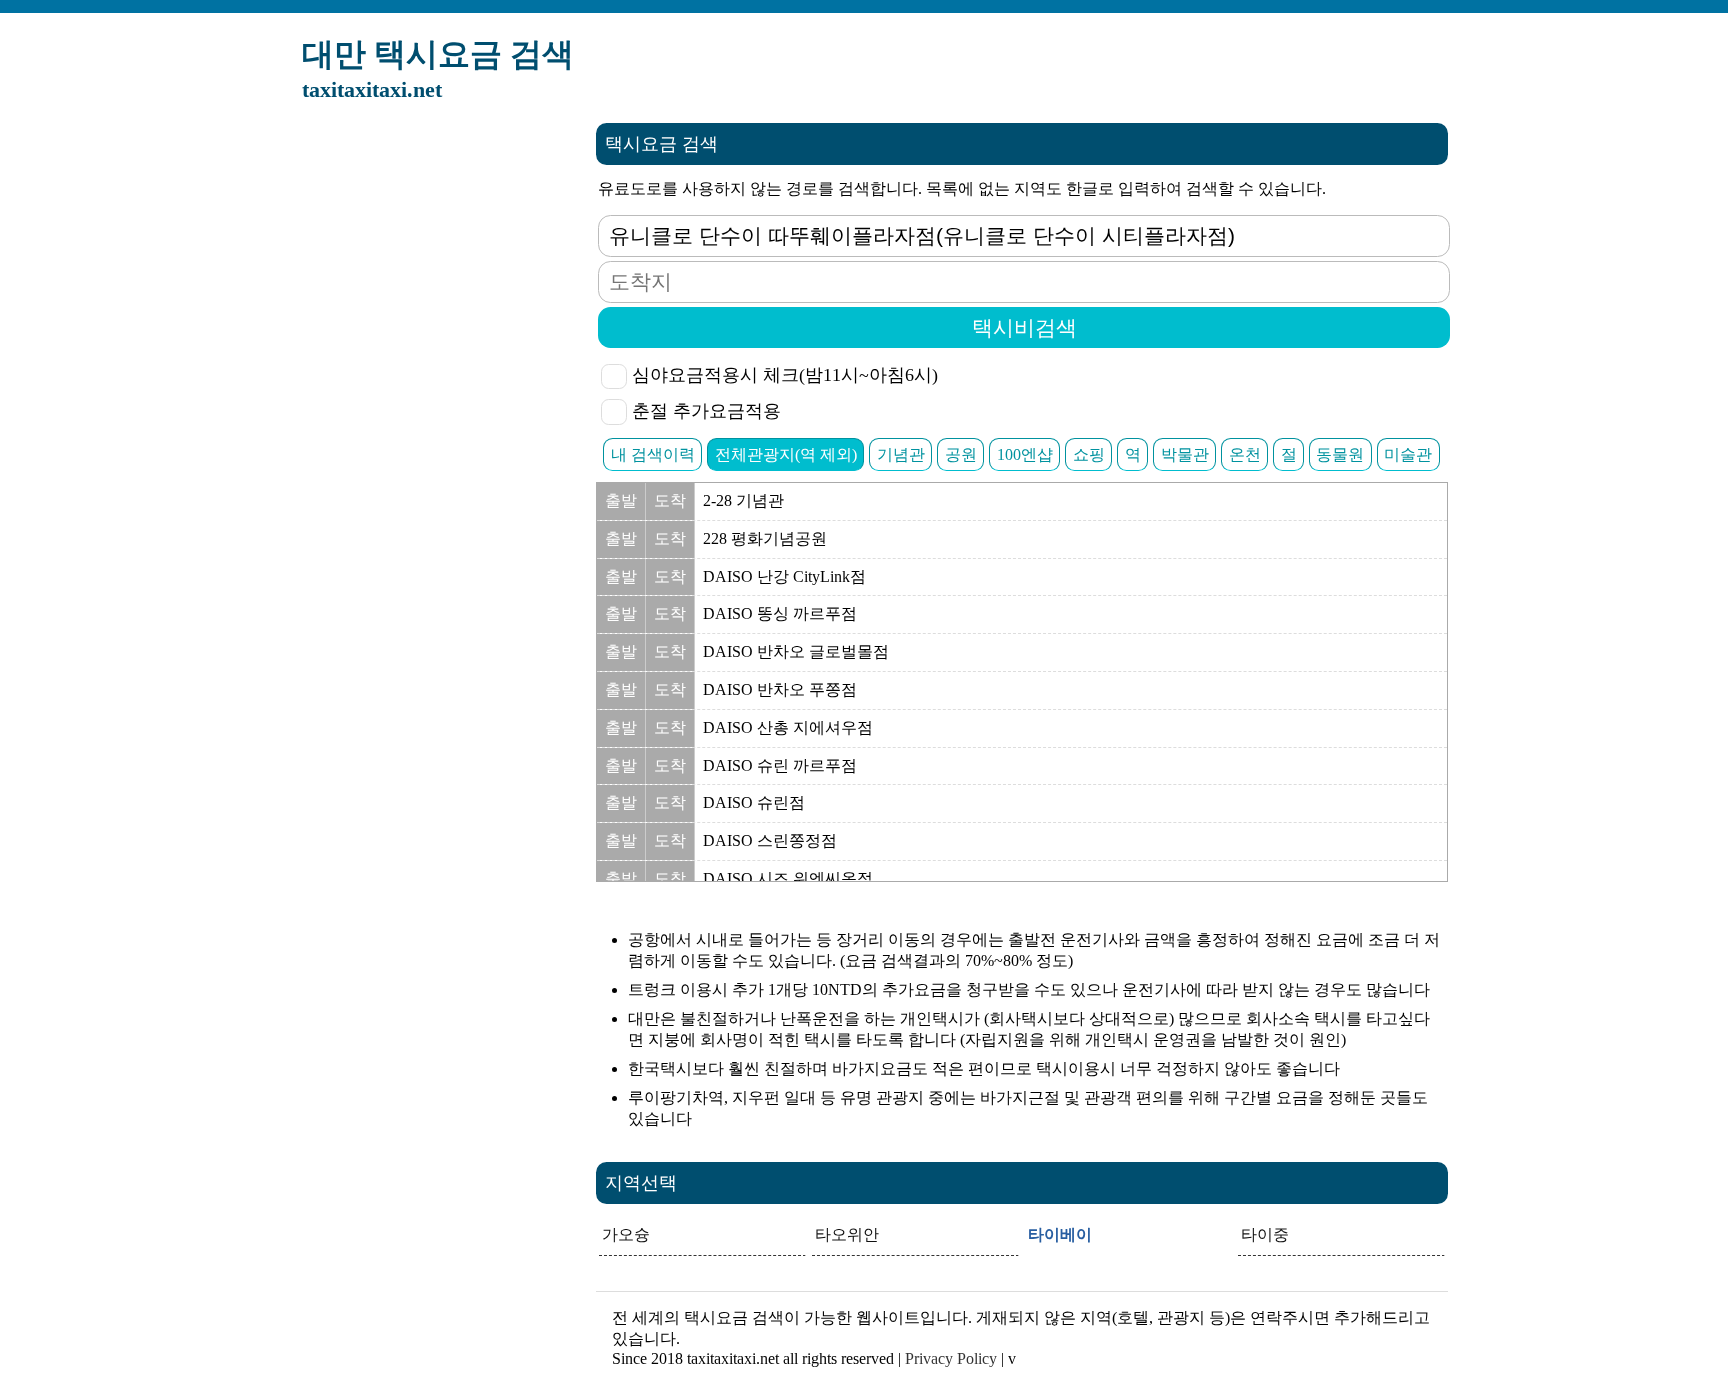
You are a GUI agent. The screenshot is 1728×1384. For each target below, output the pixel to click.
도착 (670, 500)
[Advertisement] (430, 423)
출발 (621, 500)
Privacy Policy (951, 1358)
